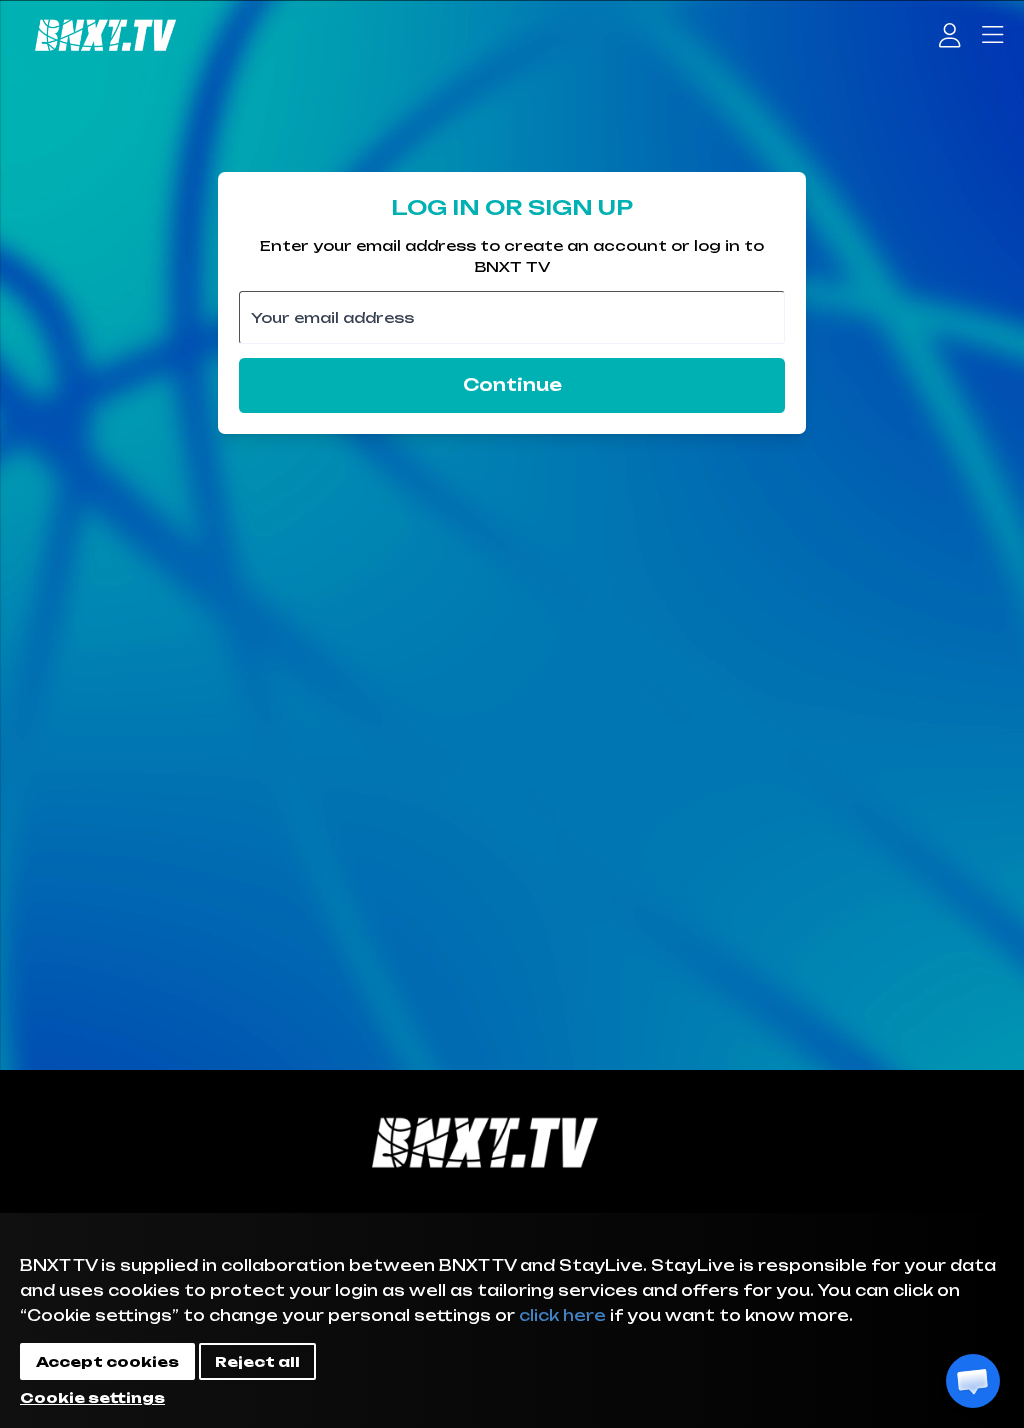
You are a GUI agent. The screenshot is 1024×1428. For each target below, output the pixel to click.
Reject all (257, 1361)
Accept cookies (107, 1361)
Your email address (332, 316)
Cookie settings (92, 1397)
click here (562, 1315)
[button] (973, 1381)
